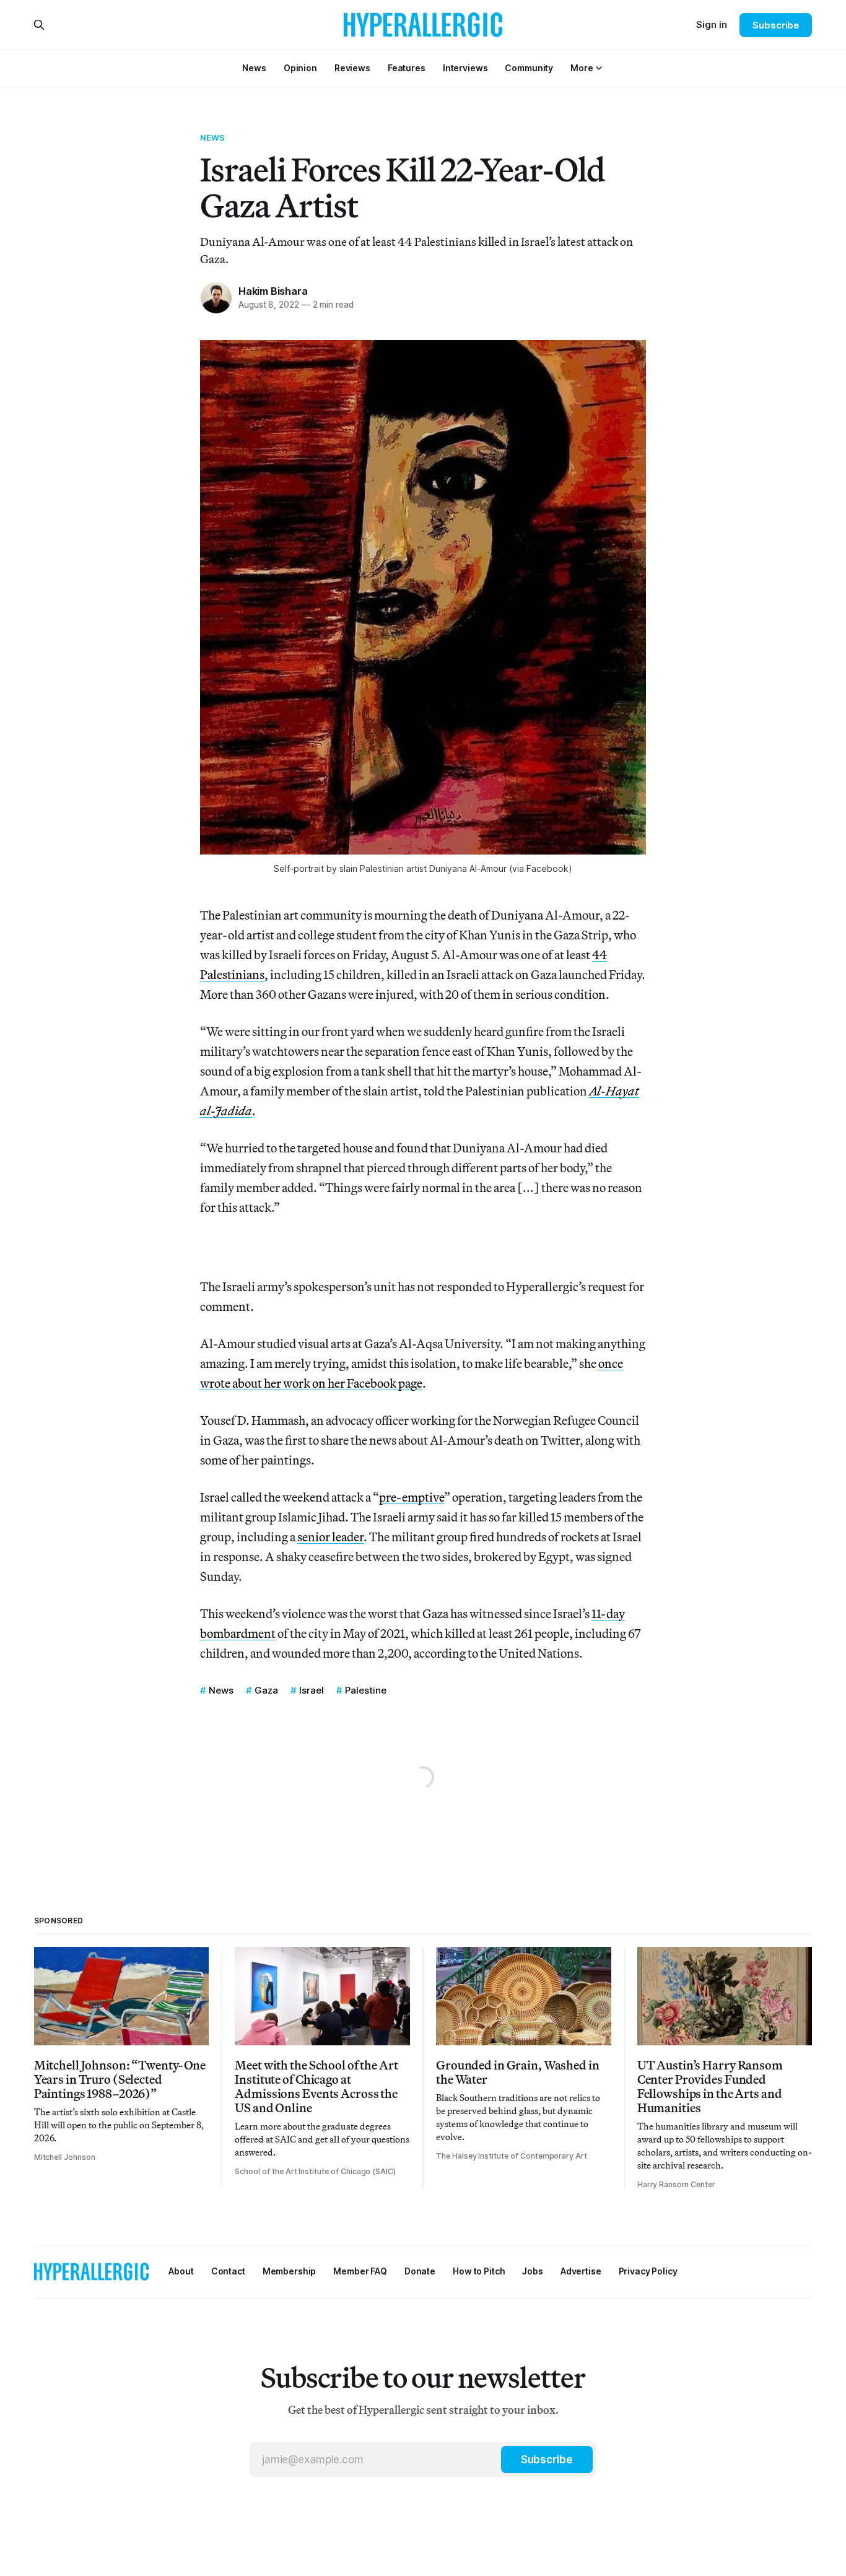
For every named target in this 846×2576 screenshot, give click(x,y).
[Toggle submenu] (599, 68)
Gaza (266, 1690)
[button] (582, 68)
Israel (312, 1690)
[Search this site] (39, 25)
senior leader (330, 1537)
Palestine (366, 1690)
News (213, 137)
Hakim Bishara (273, 291)
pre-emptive (412, 1497)
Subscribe (776, 25)
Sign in (712, 24)
